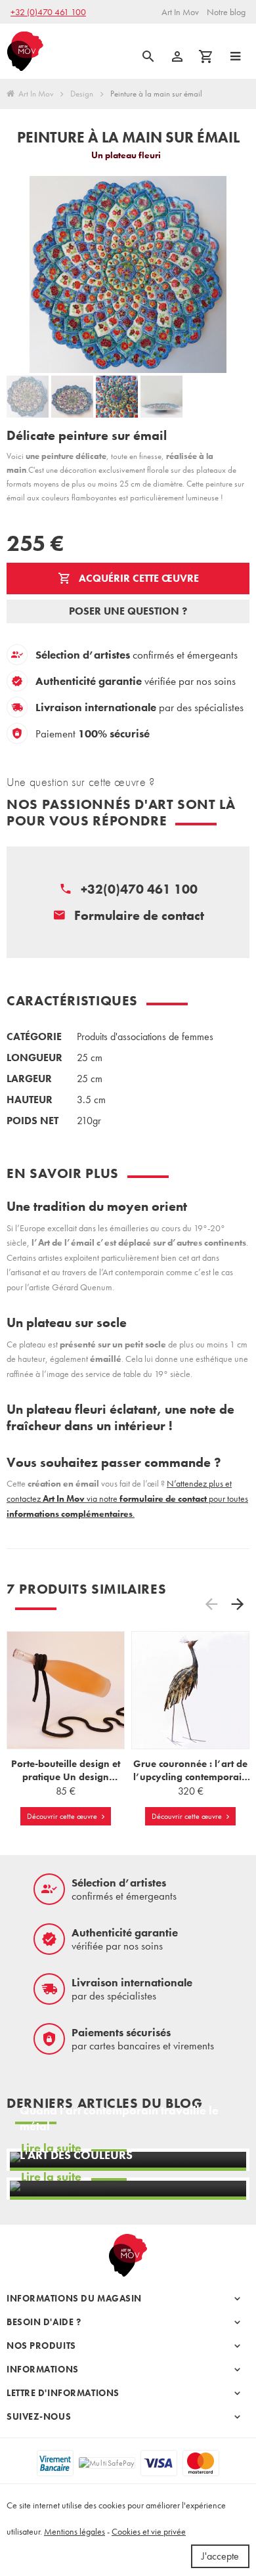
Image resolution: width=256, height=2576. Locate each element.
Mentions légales (75, 2531)
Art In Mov (36, 94)
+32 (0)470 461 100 (48, 12)
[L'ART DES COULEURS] (128, 2189)
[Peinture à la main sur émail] (28, 397)
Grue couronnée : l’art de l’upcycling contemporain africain (190, 1777)
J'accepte (220, 2556)
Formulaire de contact (139, 915)
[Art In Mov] (25, 52)
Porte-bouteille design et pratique (66, 1777)
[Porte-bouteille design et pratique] (66, 1690)
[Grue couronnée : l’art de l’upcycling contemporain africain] (190, 1690)
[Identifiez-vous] (177, 56)
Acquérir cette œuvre (138, 578)
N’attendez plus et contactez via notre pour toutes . (127, 1498)
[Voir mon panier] (206, 56)
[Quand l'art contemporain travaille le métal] (128, 2160)
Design (82, 94)
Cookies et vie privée (149, 2531)
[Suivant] (238, 1605)
